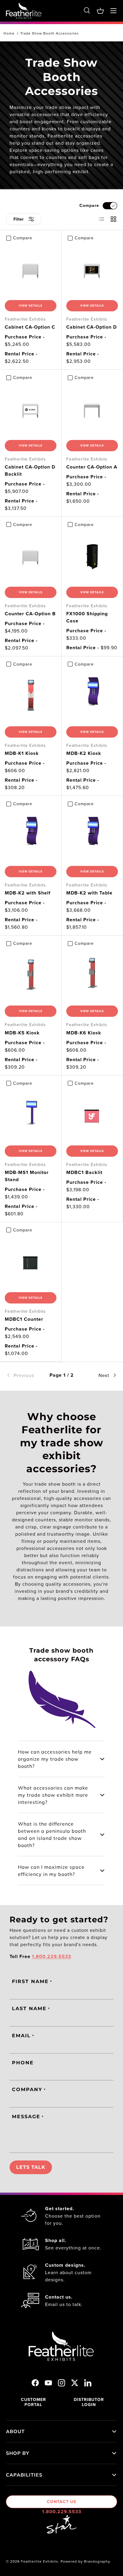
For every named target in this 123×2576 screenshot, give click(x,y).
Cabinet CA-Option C (30, 327)
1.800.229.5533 (62, 2512)
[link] (24, 1375)
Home (9, 33)
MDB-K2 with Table (89, 893)
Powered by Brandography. (86, 2561)
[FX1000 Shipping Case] (92, 556)
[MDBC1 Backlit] (92, 1115)
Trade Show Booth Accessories (50, 33)
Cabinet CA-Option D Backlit (30, 470)
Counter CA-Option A (92, 467)
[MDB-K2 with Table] (92, 835)
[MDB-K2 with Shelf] (31, 835)
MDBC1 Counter (24, 1319)
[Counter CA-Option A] (92, 409)
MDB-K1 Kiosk (22, 753)
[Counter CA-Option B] (31, 556)
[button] (100, 11)
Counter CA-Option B (30, 614)
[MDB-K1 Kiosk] (31, 696)
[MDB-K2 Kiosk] (92, 696)
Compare (89, 205)
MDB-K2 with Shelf (28, 893)
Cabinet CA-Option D (92, 327)
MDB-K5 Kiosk (22, 1033)
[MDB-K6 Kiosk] (92, 975)
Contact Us (61, 2502)
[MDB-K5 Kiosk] (31, 975)
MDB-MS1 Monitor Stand (27, 1176)
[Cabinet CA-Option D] (92, 270)
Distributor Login (89, 2402)
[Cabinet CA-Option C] (31, 270)
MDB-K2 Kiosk (84, 753)
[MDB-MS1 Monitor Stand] (31, 1115)
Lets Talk (31, 2167)
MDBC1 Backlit (84, 1172)
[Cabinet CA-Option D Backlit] (31, 409)
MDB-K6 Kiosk (84, 1033)
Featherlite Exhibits (40, 2561)
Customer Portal (33, 2402)
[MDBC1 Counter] (31, 1262)
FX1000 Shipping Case (87, 617)
